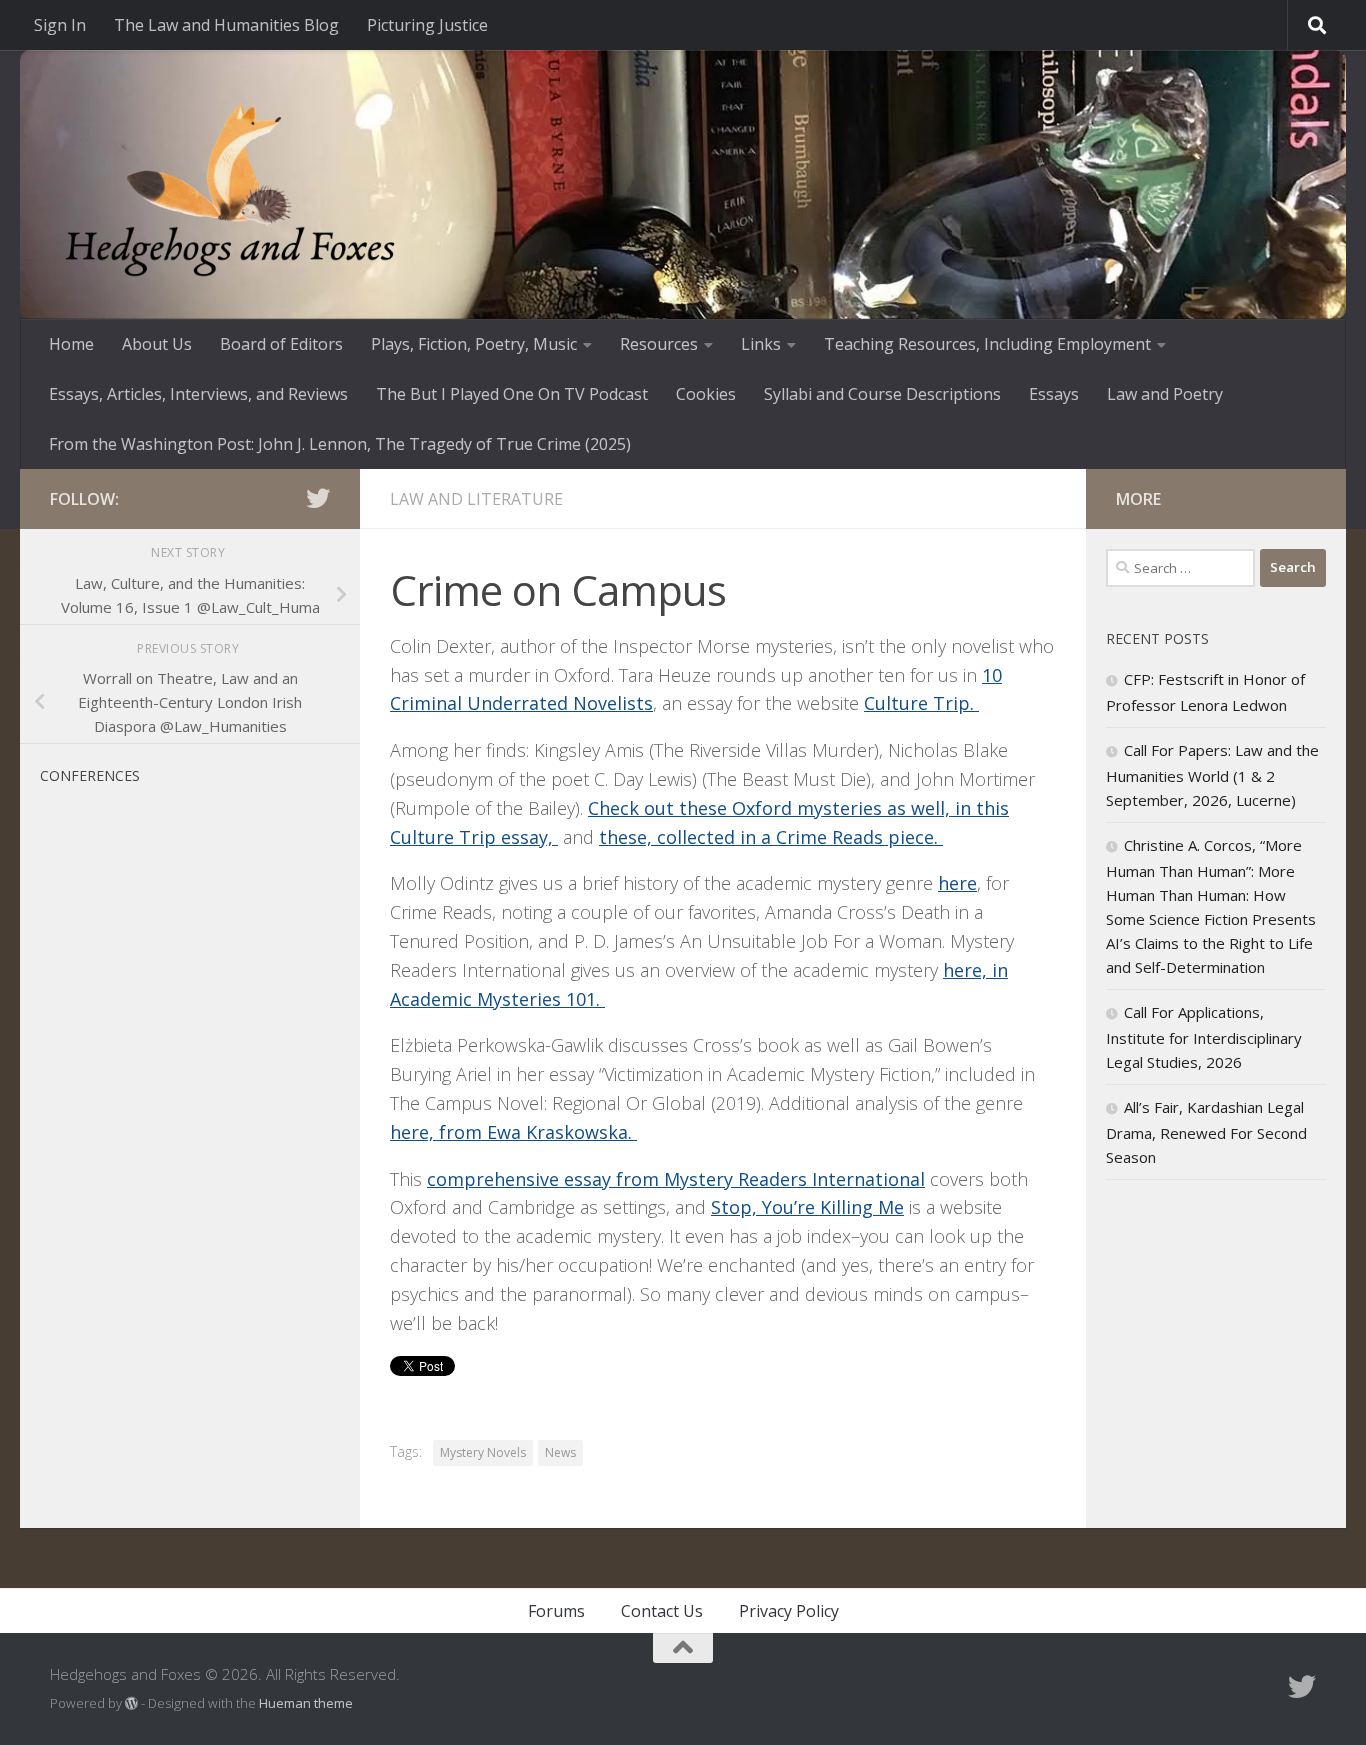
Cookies (706, 394)
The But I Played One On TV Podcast (512, 394)
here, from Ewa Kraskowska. (513, 1132)
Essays (1054, 394)
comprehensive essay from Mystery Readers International (676, 1179)
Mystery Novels (483, 1452)
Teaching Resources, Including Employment (987, 344)
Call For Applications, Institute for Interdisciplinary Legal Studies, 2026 (1204, 1037)
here (957, 883)
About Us (157, 344)
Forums (556, 1611)
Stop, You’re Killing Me (807, 1207)
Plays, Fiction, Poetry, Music (474, 344)
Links (761, 344)
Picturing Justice (427, 25)
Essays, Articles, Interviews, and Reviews (198, 394)
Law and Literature (476, 499)
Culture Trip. (921, 703)
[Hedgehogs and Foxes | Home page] (230, 190)
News (560, 1452)
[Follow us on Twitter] (318, 498)
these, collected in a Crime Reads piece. (771, 837)
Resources (659, 344)
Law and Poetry (1165, 394)
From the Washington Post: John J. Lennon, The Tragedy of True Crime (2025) (340, 444)
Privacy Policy (789, 1611)
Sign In (60, 25)
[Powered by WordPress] (131, 1703)
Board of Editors (281, 344)
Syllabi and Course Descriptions (882, 394)
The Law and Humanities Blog (226, 25)
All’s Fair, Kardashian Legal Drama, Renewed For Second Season (1206, 1132)
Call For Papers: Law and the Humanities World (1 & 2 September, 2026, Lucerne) (1212, 775)
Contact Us (662, 1611)
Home (71, 344)
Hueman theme (306, 1703)
